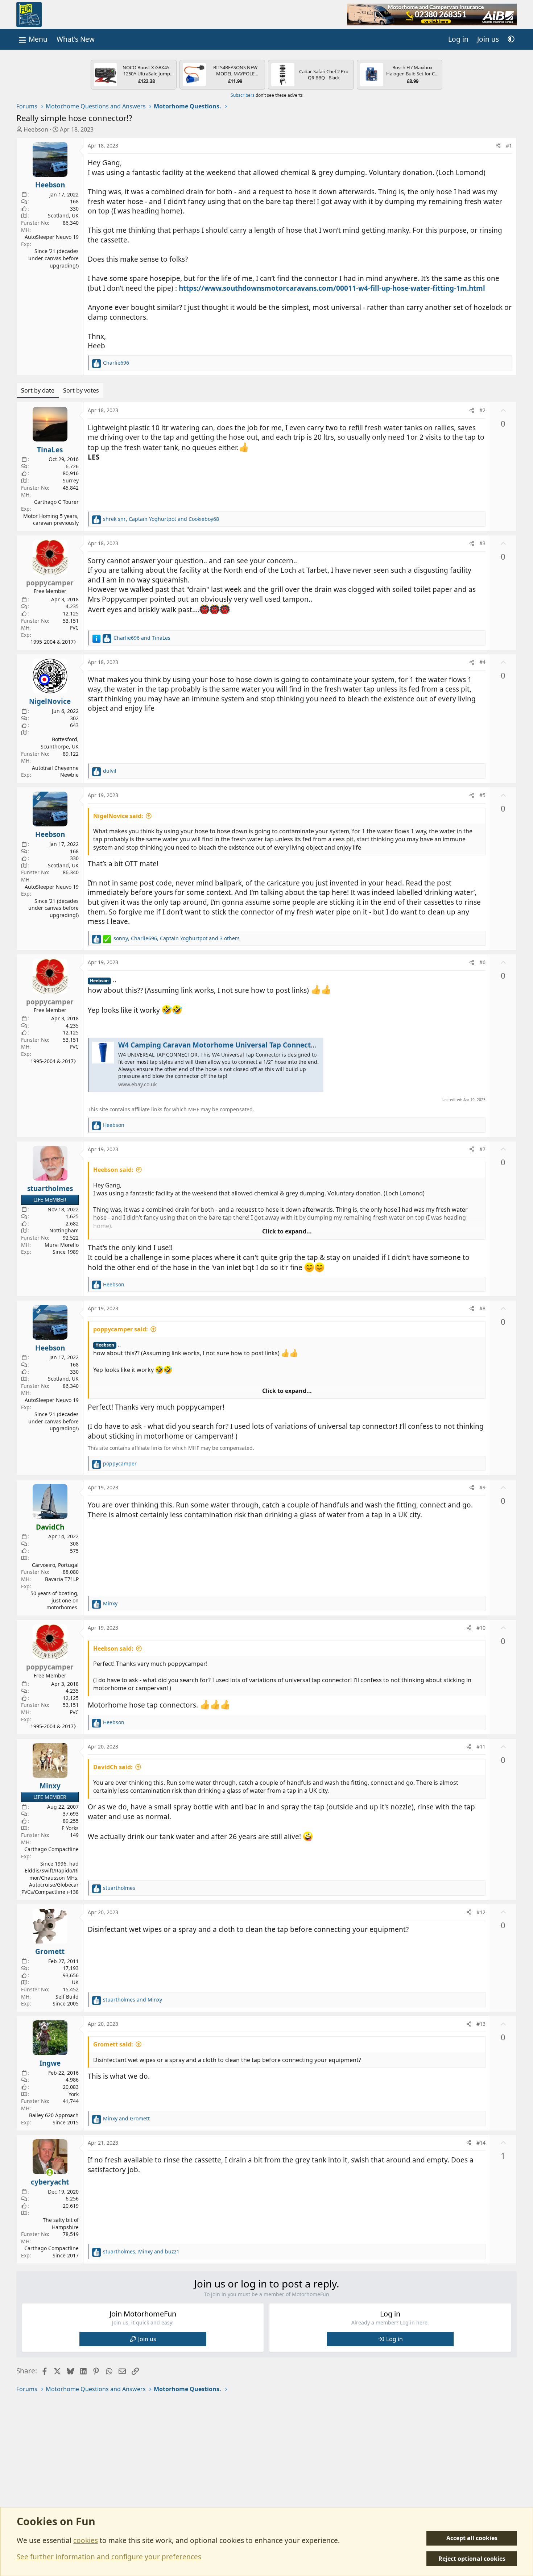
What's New (76, 39)
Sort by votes (81, 390)
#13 (481, 2024)
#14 (481, 2143)
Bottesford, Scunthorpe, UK (60, 743)
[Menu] (32, 39)
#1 (509, 146)
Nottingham (64, 1230)
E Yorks (70, 1828)
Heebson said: (113, 1170)
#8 (482, 1308)
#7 (482, 1149)
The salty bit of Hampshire (61, 2224)
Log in (394, 2339)
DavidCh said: (113, 1767)
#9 (482, 1487)
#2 (482, 410)
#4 (482, 662)
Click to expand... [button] (287, 1231)
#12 (481, 1912)
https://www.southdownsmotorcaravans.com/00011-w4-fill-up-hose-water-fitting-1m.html (332, 288)
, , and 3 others (177, 938)
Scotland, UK (63, 215)
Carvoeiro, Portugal (55, 1565)
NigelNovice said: (118, 816)
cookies (86, 2540)
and (142, 638)
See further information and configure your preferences (109, 2557)
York (74, 2094)
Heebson (36, 129)
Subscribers (243, 95)
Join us (147, 2339)
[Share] (498, 146)
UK (75, 1982)
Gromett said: (113, 2044)
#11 (481, 1747)
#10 (481, 1628)
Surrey (71, 480)
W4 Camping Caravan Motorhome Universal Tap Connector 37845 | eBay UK (247, 1045)
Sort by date (38, 390)
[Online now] (50, 2172)
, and (161, 519)
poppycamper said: (121, 1329)
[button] (511, 39)
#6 (482, 962)
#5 (482, 795)
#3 (482, 543)
